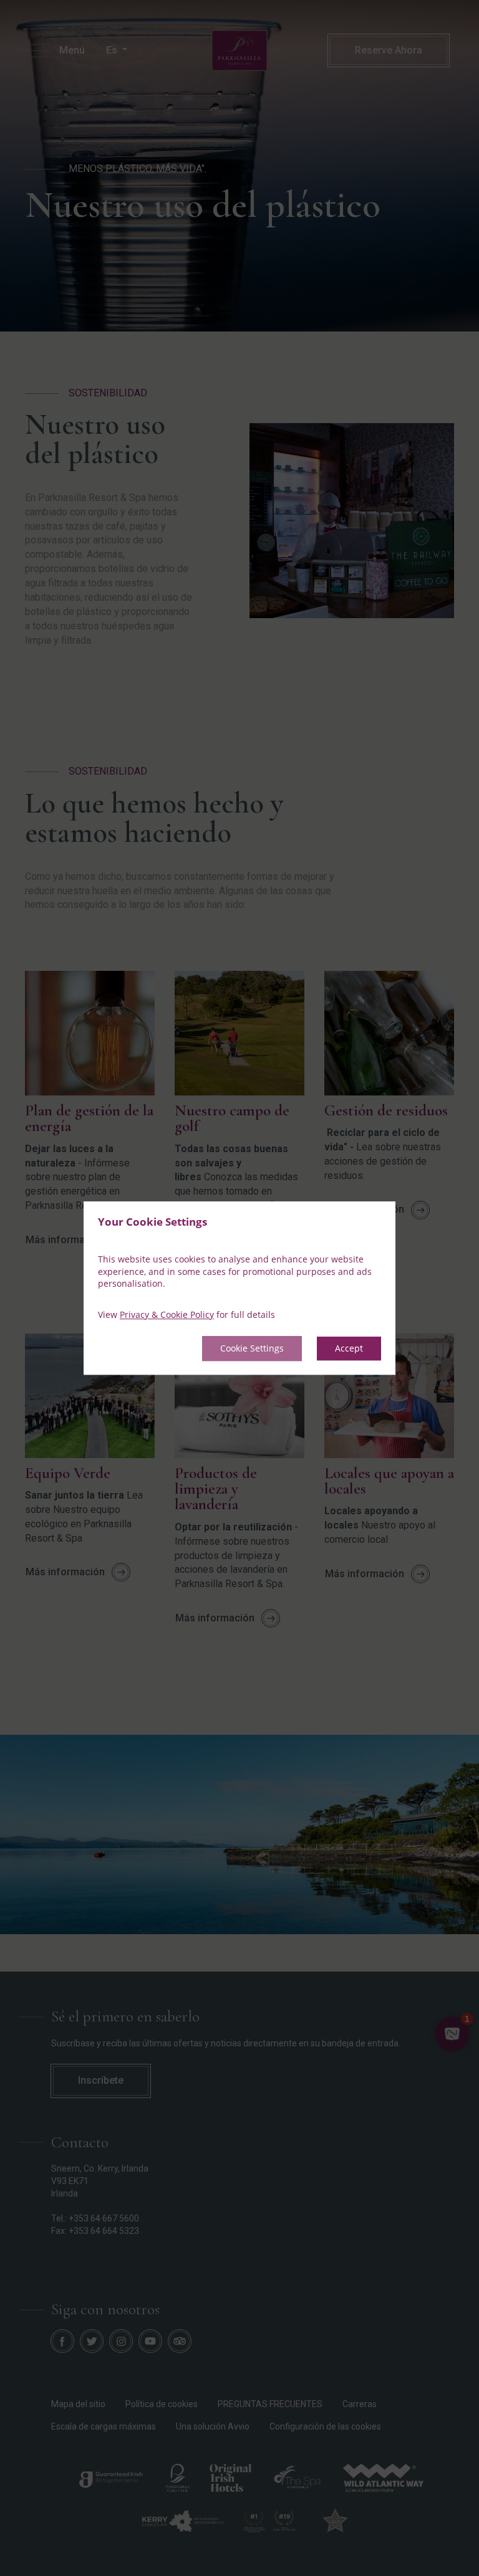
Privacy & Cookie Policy (167, 1314)
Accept (349, 1349)
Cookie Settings (252, 1349)
